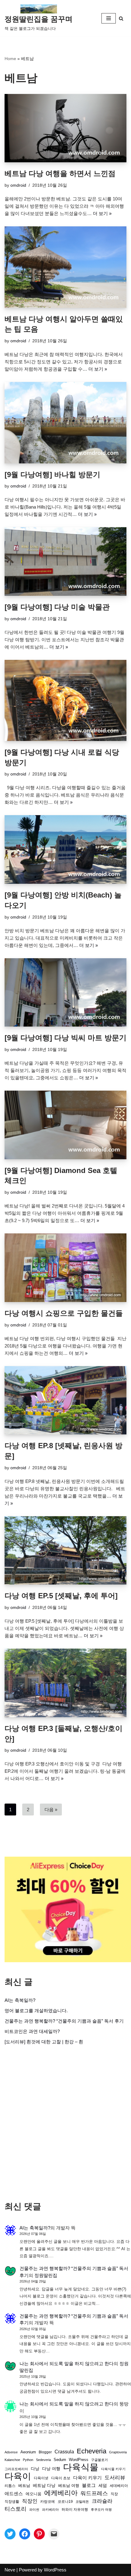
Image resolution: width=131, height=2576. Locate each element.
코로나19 (65, 2502)
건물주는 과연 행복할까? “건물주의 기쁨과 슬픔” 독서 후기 (64, 2021)
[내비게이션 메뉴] (109, 18)
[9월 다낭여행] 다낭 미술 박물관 (57, 607)
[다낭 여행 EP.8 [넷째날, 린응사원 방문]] (65, 1400)
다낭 (35, 2469)
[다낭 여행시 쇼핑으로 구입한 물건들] (65, 1268)
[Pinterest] (39, 2534)
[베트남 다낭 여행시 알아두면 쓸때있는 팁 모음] (65, 267)
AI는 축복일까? (20, 2000)
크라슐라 (102, 2501)
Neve (10, 2570)
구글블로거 (99, 2460)
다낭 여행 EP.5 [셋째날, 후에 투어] (61, 1596)
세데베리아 (119, 2486)
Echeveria (92, 2451)
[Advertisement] (65, 2123)
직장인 (30, 2501)
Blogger (45, 2452)
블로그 (89, 2485)
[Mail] (54, 2534)
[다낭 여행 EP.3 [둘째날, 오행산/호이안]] (65, 1683)
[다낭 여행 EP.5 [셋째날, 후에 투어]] (65, 1551)
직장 (114, 2494)
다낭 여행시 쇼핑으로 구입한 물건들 (64, 1313)
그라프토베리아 (16, 2469)
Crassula (64, 2452)
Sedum (60, 2460)
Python (28, 2460)
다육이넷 (41, 2478)
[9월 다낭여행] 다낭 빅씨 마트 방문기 (65, 1038)
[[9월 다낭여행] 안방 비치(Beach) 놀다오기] (65, 849)
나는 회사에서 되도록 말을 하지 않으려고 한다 (67, 2364)
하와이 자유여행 (75, 2509)
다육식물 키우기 (113, 2469)
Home (10, 59)
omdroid (18, 185)
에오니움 (34, 2494)
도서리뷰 (115, 2478)
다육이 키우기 (87, 2478)
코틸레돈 (82, 2502)
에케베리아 (61, 2493)
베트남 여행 (69, 2486)
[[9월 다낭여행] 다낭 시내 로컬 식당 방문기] (65, 701)
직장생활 (12, 2502)
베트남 (24, 2486)
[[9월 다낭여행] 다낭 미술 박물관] (65, 561)
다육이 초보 (61, 2478)
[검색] (121, 18)
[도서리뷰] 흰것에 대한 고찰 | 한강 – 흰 (44, 2042)
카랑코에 (48, 2502)
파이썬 (34, 2509)
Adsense (11, 2452)
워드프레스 (94, 2493)
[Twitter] (10, 2534)
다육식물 (81, 2467)
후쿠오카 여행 (101, 2509)
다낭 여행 (51, 2469)
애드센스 (14, 2494)
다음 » (51, 1810)
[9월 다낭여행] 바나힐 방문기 (52, 475)
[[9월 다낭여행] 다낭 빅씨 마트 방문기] (65, 993)
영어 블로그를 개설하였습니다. (36, 2011)
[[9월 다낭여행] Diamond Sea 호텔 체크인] (65, 1125)
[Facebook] (25, 2534)
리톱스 (10, 2486)
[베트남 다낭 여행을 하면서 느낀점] (65, 128)
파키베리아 (50, 2509)
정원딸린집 (46, 2275)
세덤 (103, 2486)
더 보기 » (102, 213)
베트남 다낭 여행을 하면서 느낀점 (60, 173)
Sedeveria (43, 2460)
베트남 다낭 (44, 2486)
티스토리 (16, 2509)
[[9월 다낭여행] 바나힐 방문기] (65, 423)
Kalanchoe (12, 2460)
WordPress (79, 2460)
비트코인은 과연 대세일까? (32, 2031)
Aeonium (28, 2452)
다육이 (18, 2476)
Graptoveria (118, 2452)
